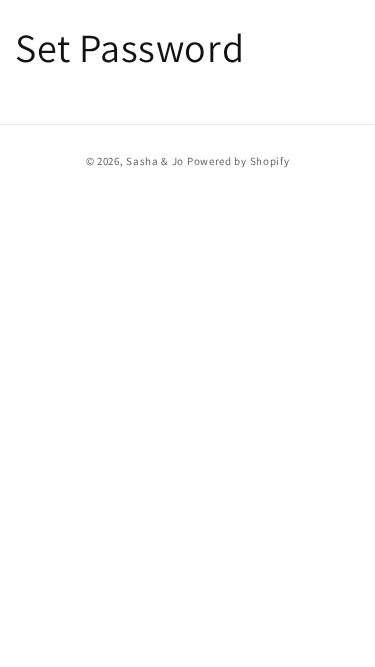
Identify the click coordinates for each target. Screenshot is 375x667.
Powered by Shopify (238, 161)
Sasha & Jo (155, 161)
